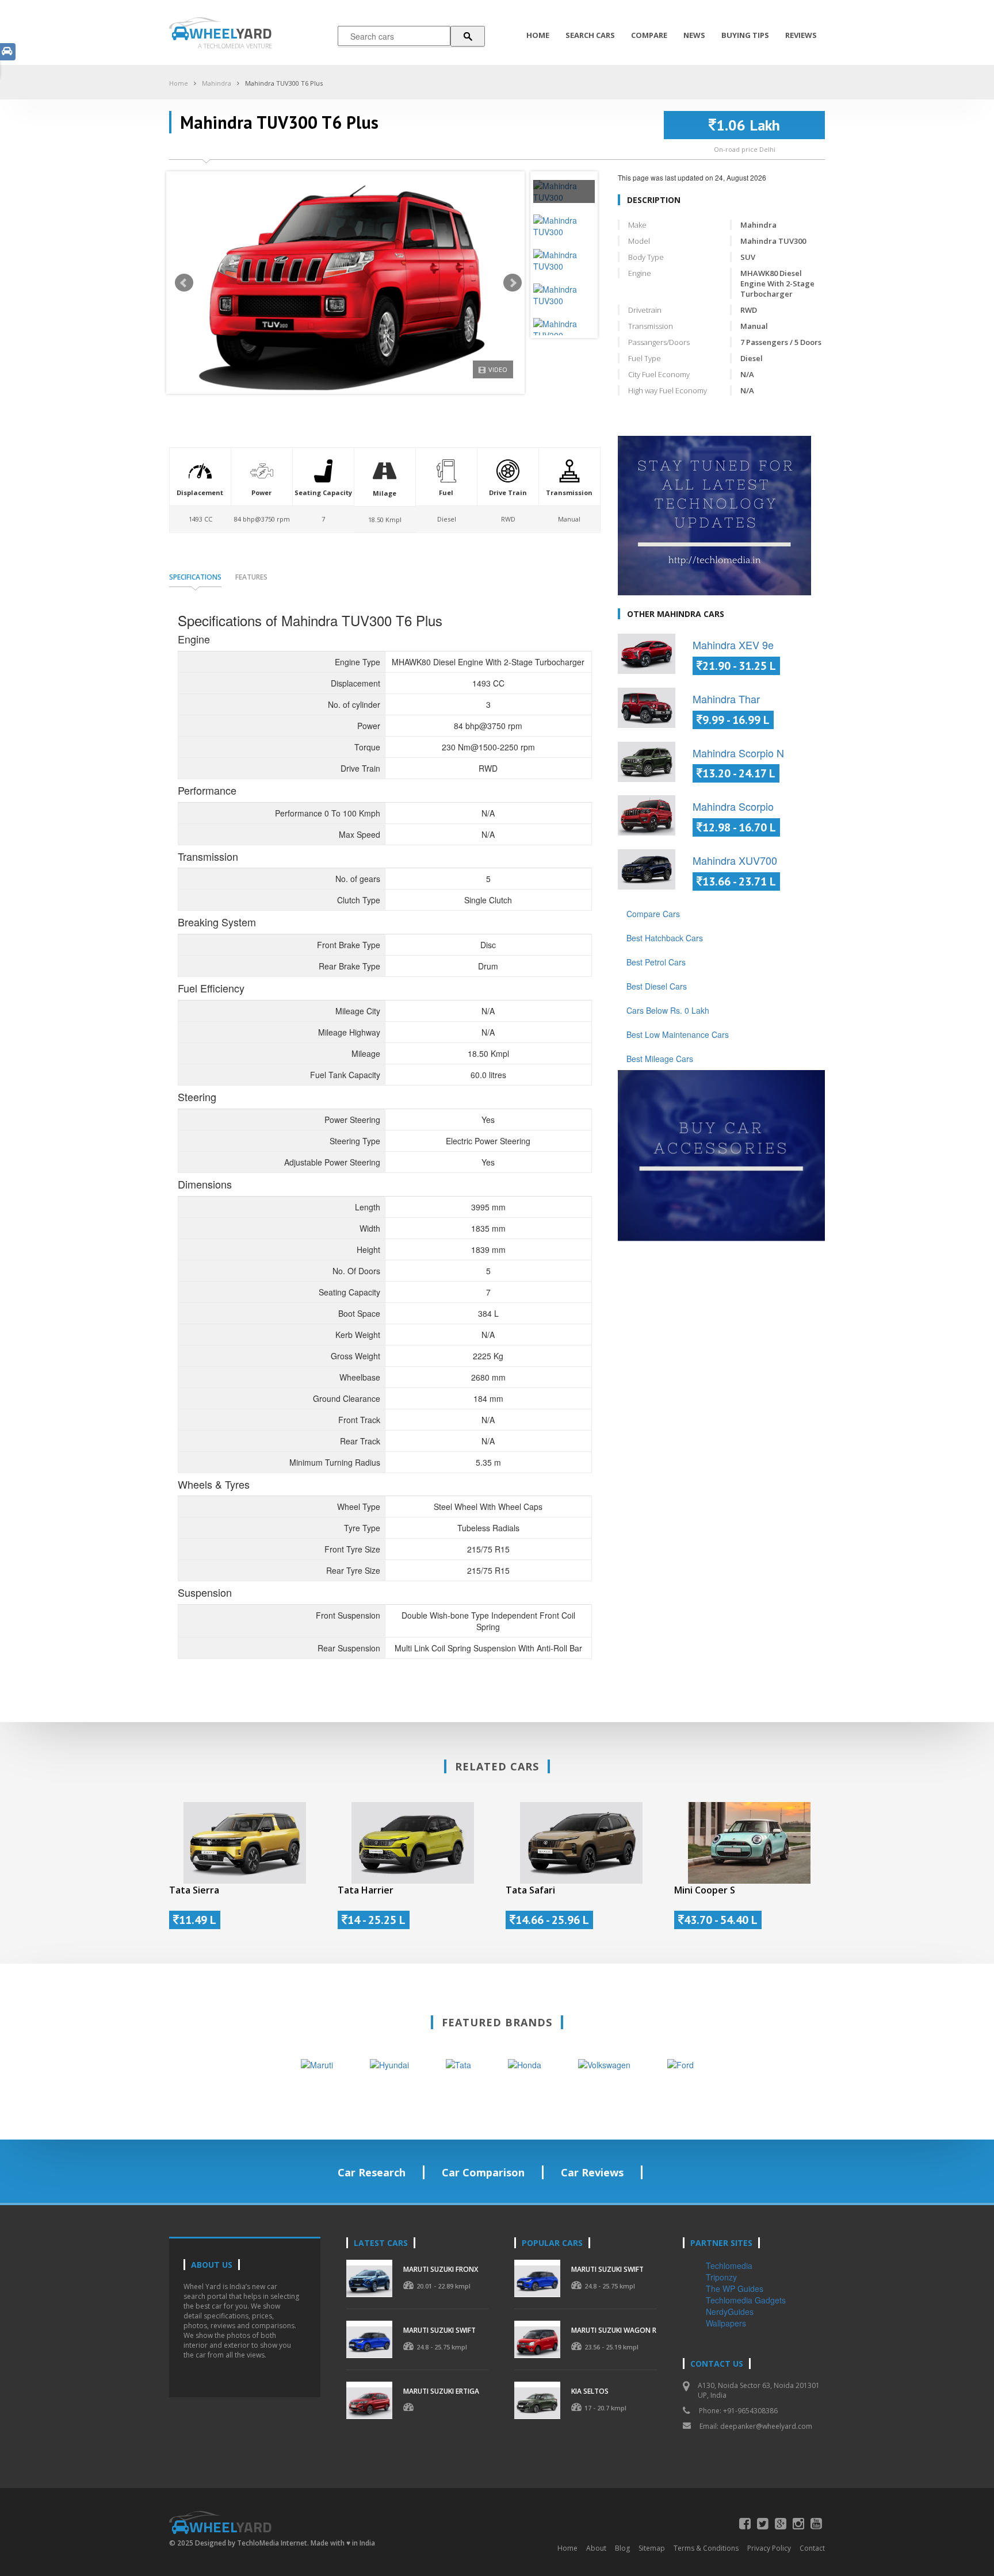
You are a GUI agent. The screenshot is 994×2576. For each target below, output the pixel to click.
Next (513, 283)
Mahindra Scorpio (733, 806)
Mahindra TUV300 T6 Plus (284, 83)
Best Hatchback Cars (665, 938)
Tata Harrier (366, 1890)
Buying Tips (745, 35)
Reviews (801, 35)
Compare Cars (653, 914)
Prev (184, 283)
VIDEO (498, 369)
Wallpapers (726, 2323)
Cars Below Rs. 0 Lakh (668, 1010)
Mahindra (217, 83)
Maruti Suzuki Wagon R (614, 2330)
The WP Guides (735, 2288)
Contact (812, 2548)
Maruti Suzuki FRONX (441, 2269)
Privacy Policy (769, 2548)
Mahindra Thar (726, 699)
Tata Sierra (194, 1890)
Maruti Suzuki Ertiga (441, 2391)
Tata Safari (530, 1890)
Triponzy (721, 2277)
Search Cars (590, 35)
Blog (622, 2548)
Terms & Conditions (706, 2548)
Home (538, 35)
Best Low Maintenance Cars (678, 1034)
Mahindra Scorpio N (738, 753)
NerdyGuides (730, 2311)
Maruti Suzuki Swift (439, 2330)
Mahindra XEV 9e (733, 645)
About (596, 2548)
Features (251, 577)
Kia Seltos (590, 2391)
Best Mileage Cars (660, 1059)
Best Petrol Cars (656, 962)
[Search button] (468, 36)
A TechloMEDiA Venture (235, 46)
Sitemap (652, 2548)
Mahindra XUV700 (735, 860)
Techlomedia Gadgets (746, 2300)
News (694, 35)
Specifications (195, 577)
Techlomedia (729, 2265)
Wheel (231, 33)
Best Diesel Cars (657, 986)
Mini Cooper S (705, 1890)
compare (649, 35)
